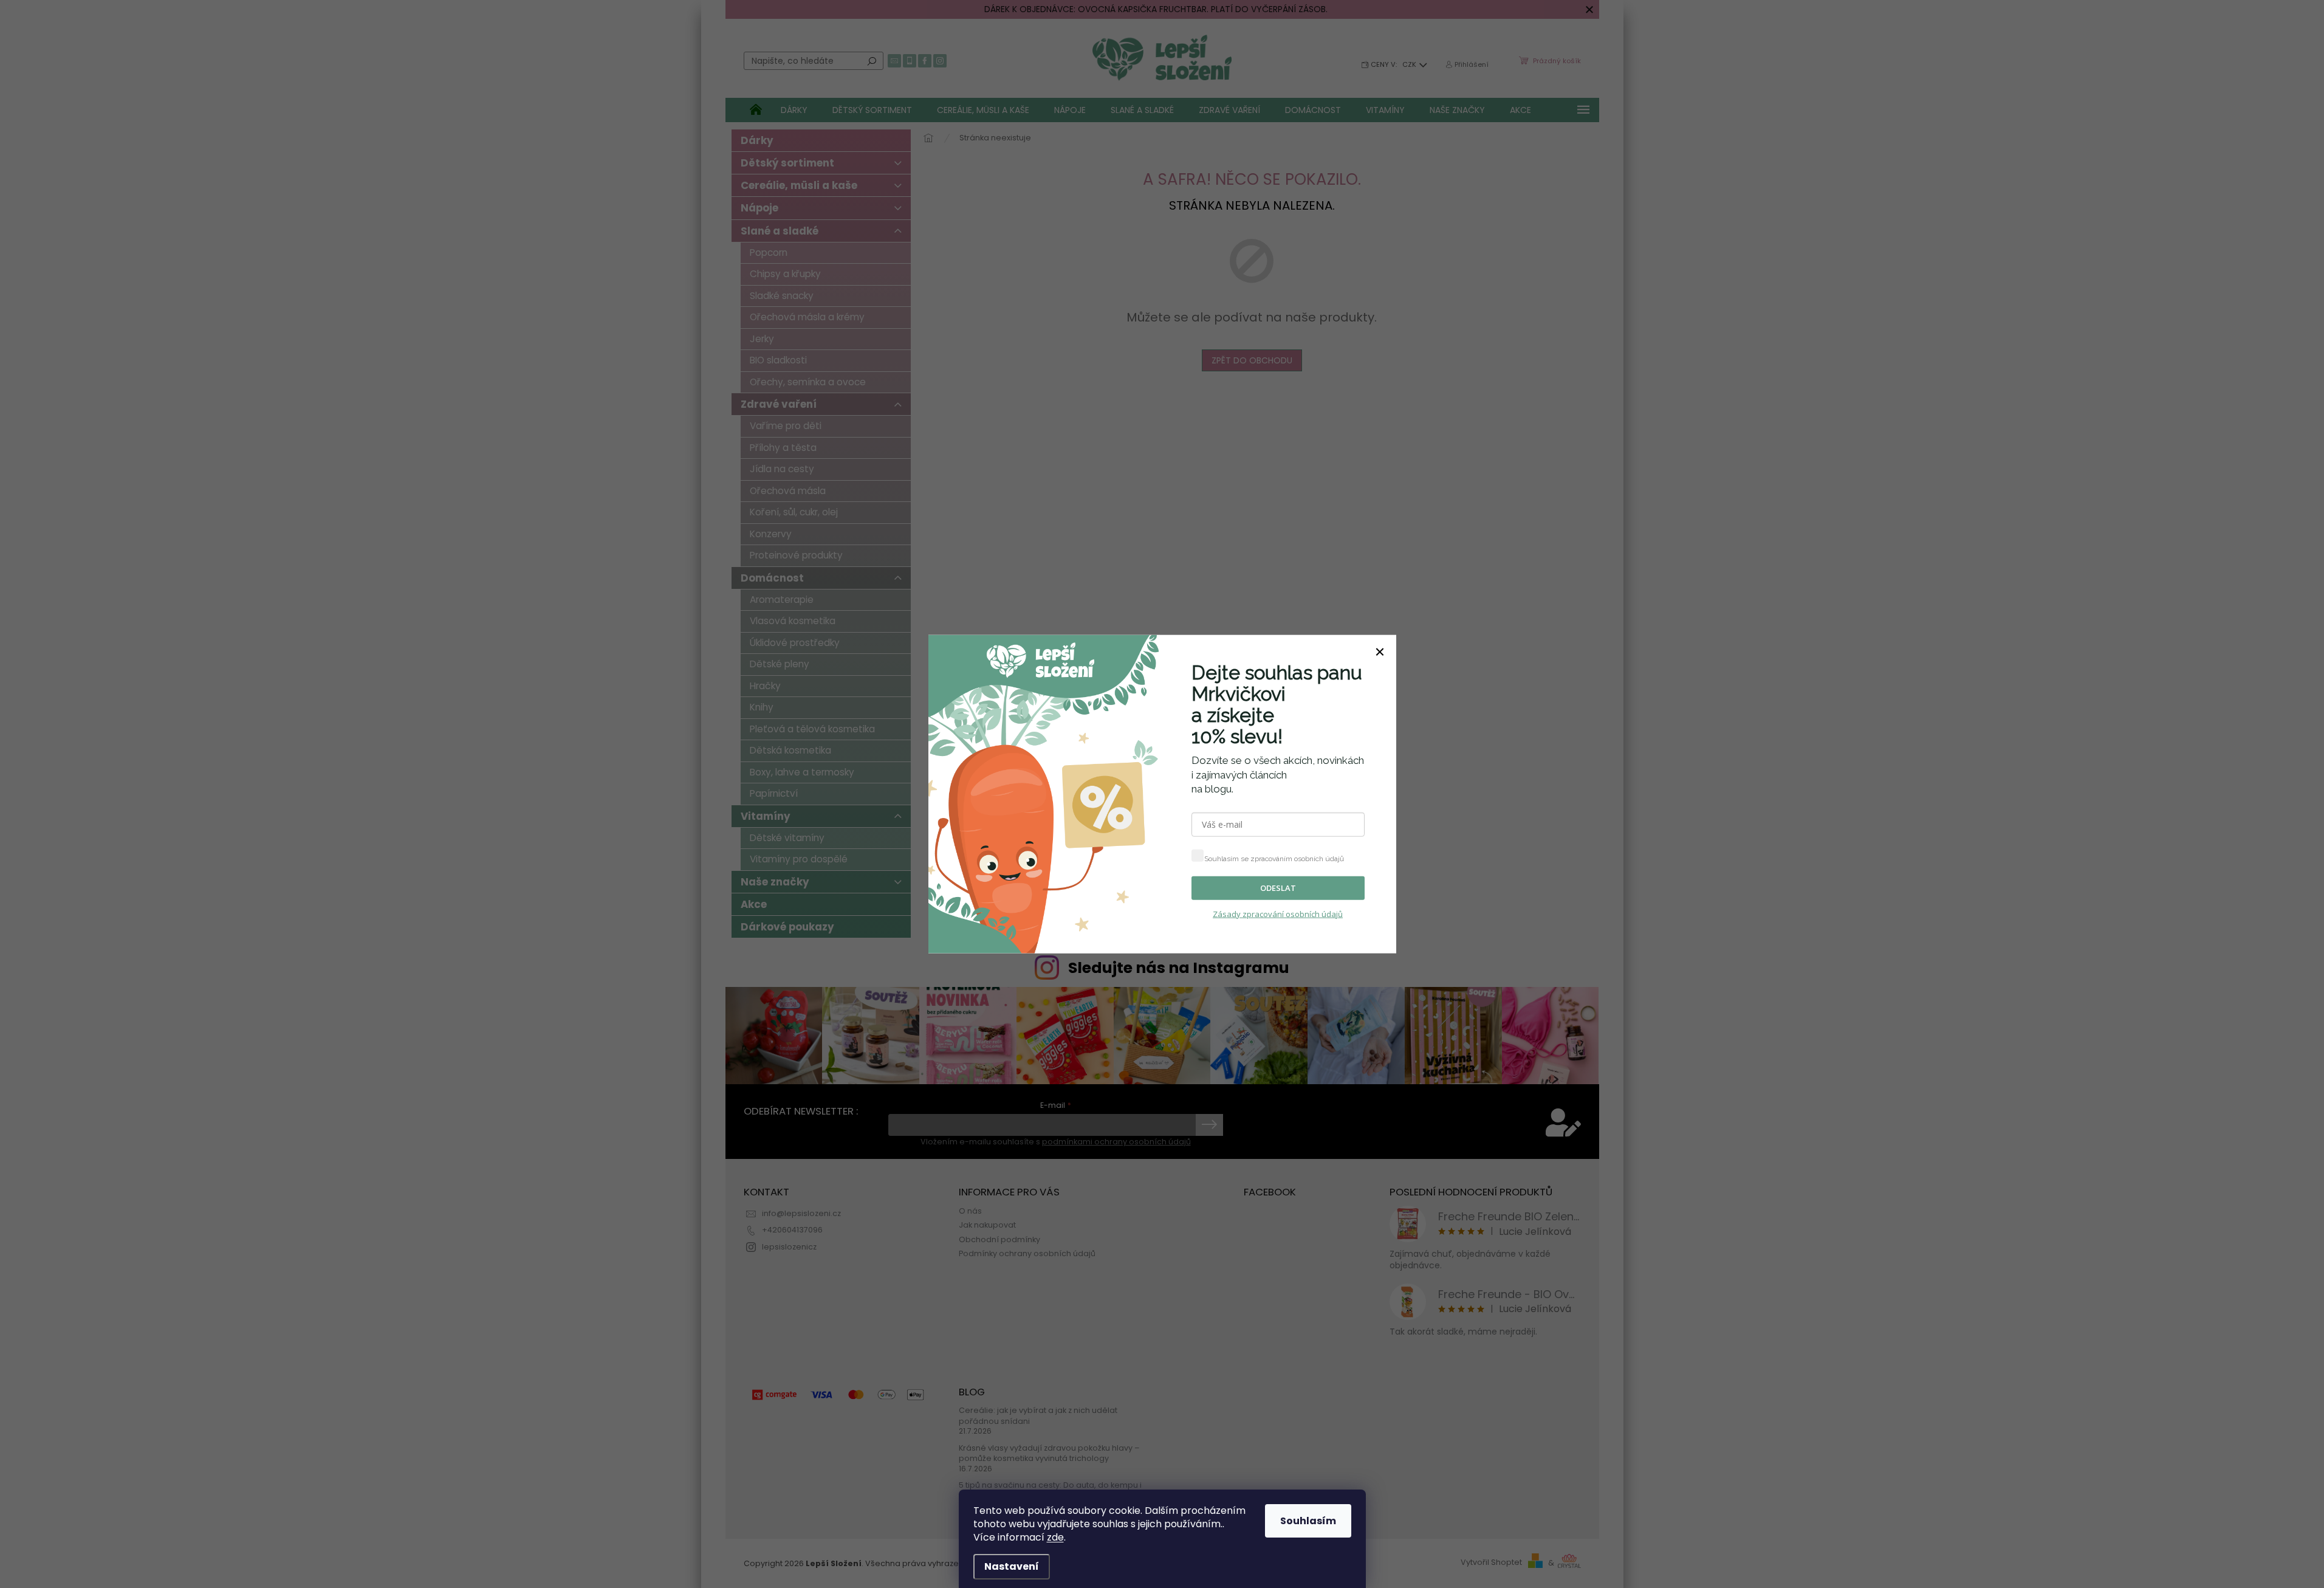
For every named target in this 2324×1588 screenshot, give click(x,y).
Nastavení (1012, 1566)
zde (1055, 1537)
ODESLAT (1278, 888)
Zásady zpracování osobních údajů (1278, 913)
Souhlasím (1308, 1521)
